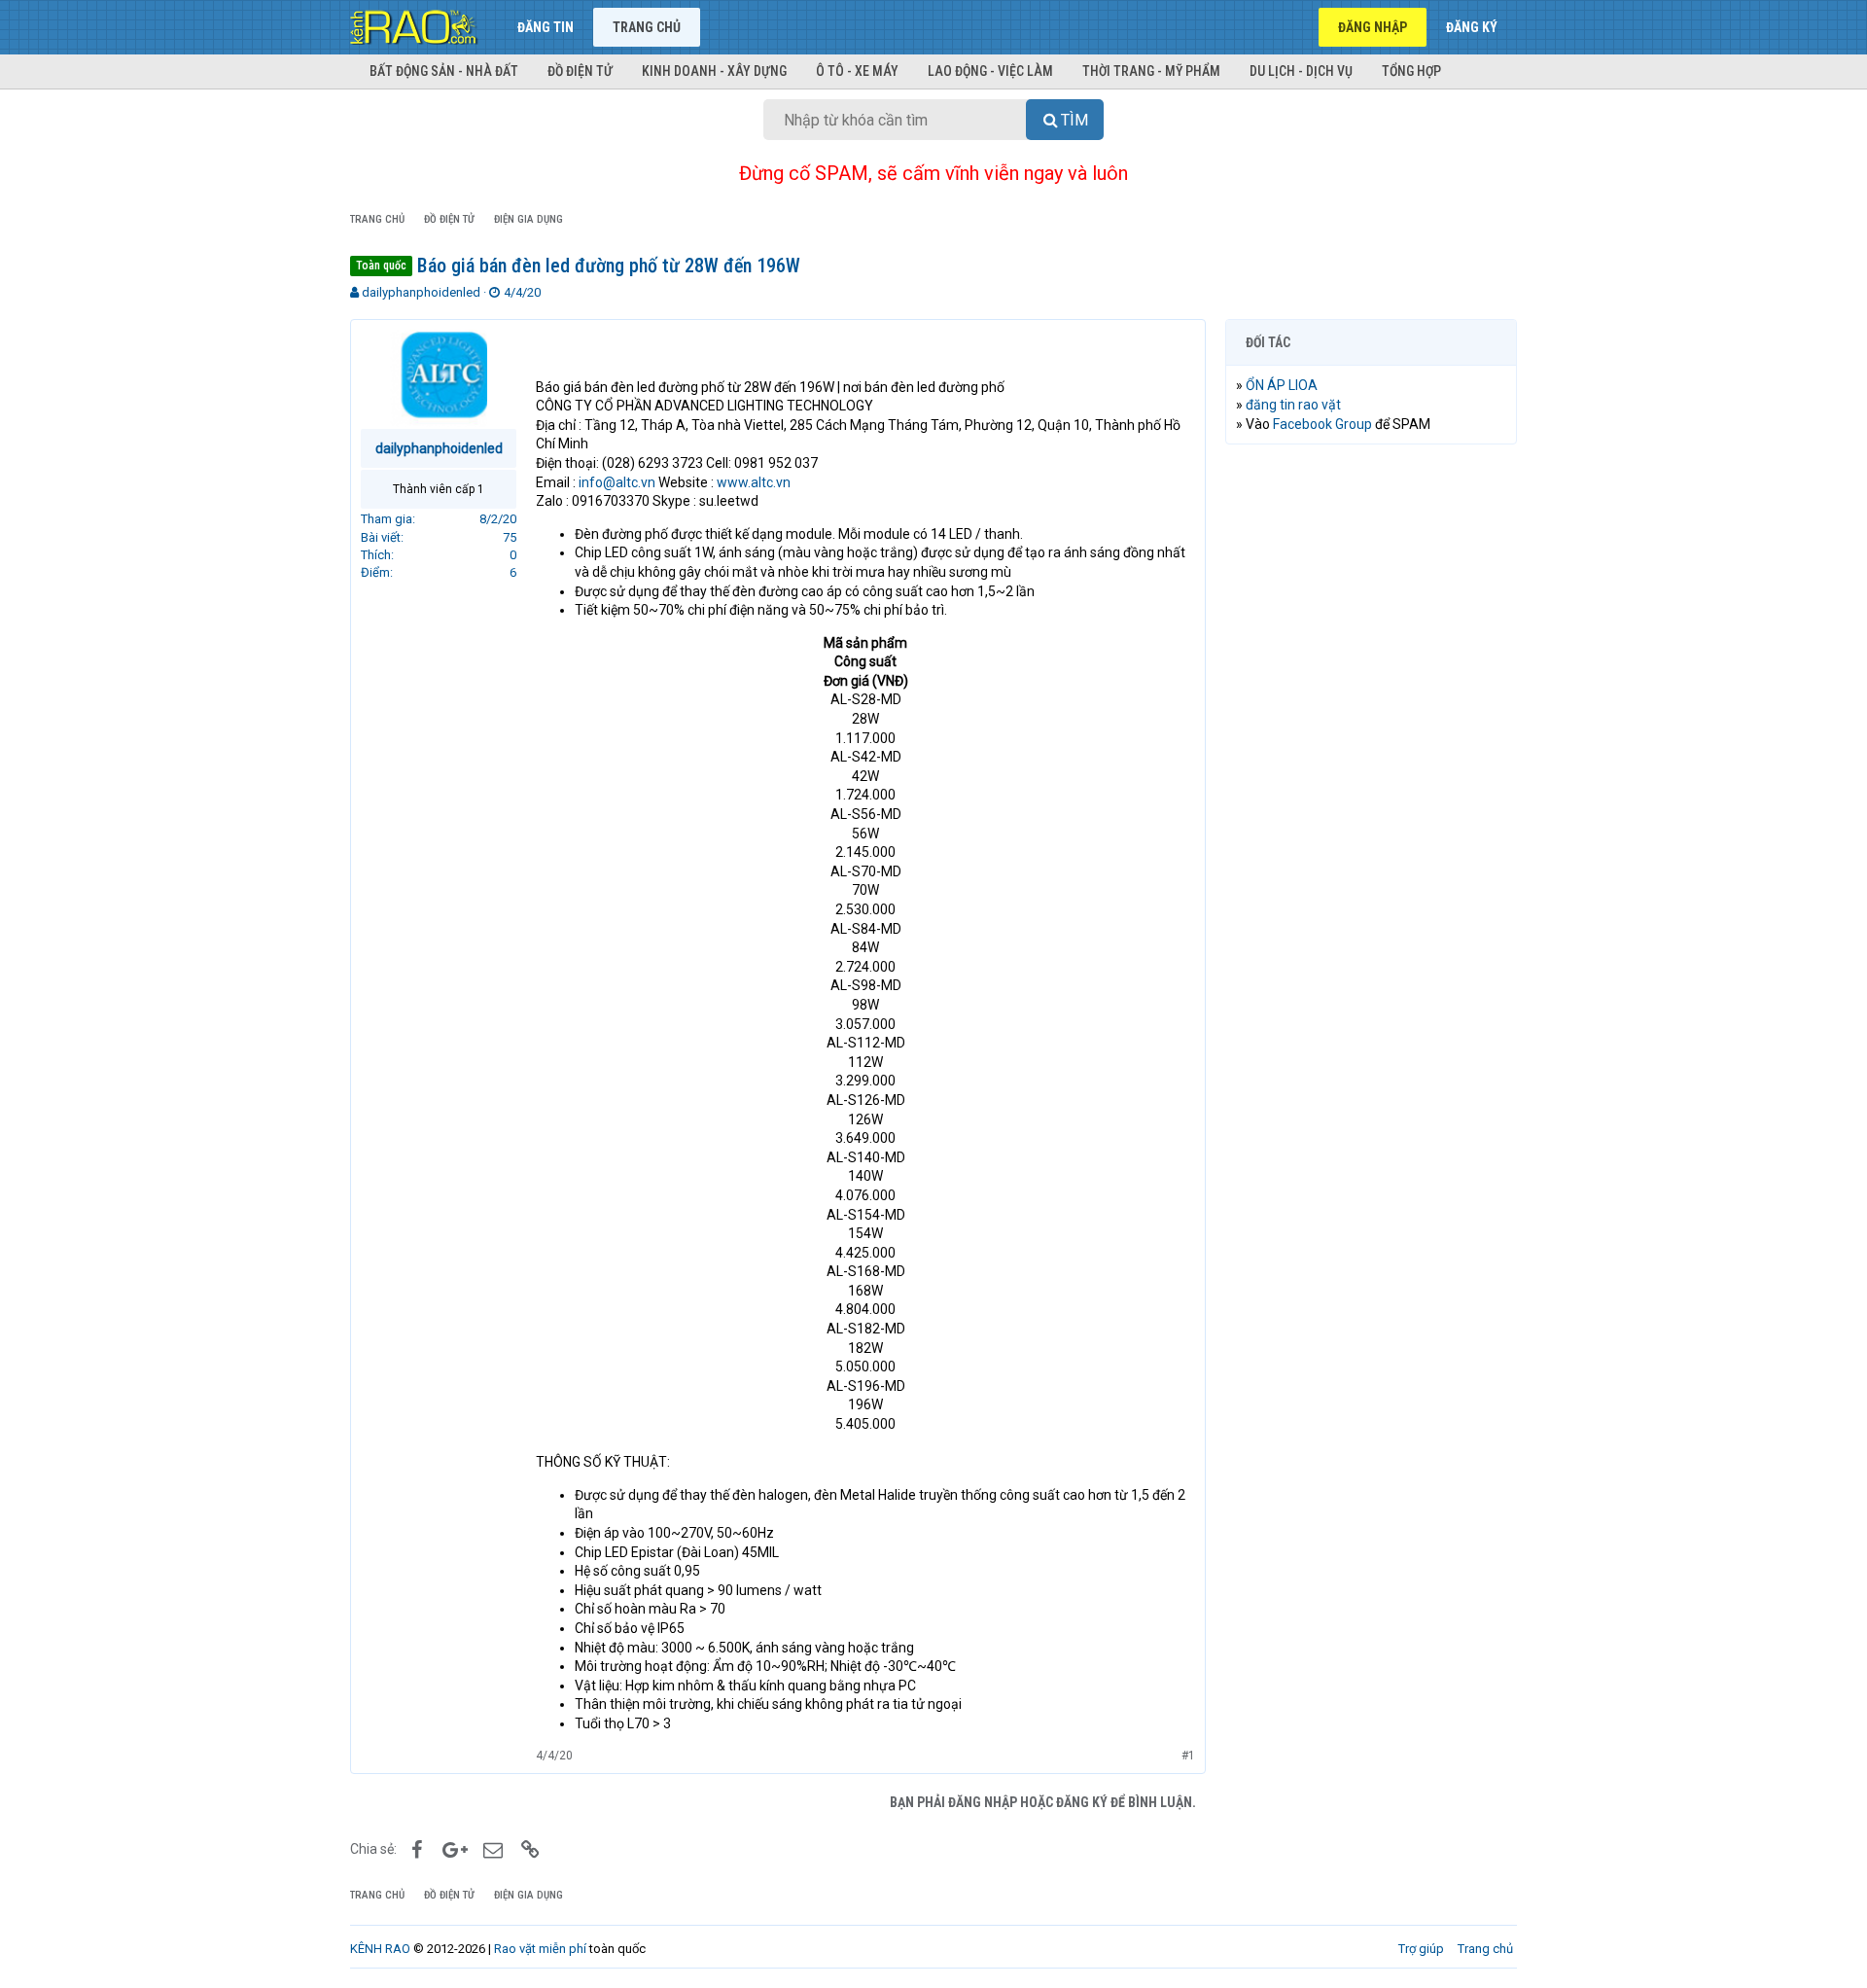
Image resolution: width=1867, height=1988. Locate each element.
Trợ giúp (1421, 1949)
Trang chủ (647, 27)
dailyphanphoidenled (421, 292)
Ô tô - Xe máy (857, 71)
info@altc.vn (617, 482)
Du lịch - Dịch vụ (1301, 71)
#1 (1188, 1756)
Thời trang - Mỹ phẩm (1151, 71)
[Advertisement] (1371, 756)
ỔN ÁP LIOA (1282, 385)
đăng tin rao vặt (1293, 405)
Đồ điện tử (580, 71)
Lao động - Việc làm (990, 71)
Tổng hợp (1411, 71)
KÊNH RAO (380, 1949)
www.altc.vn (754, 482)
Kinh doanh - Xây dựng (714, 71)
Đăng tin (546, 27)
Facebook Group (1322, 424)
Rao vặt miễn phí (540, 1949)
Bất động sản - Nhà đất (444, 71)
